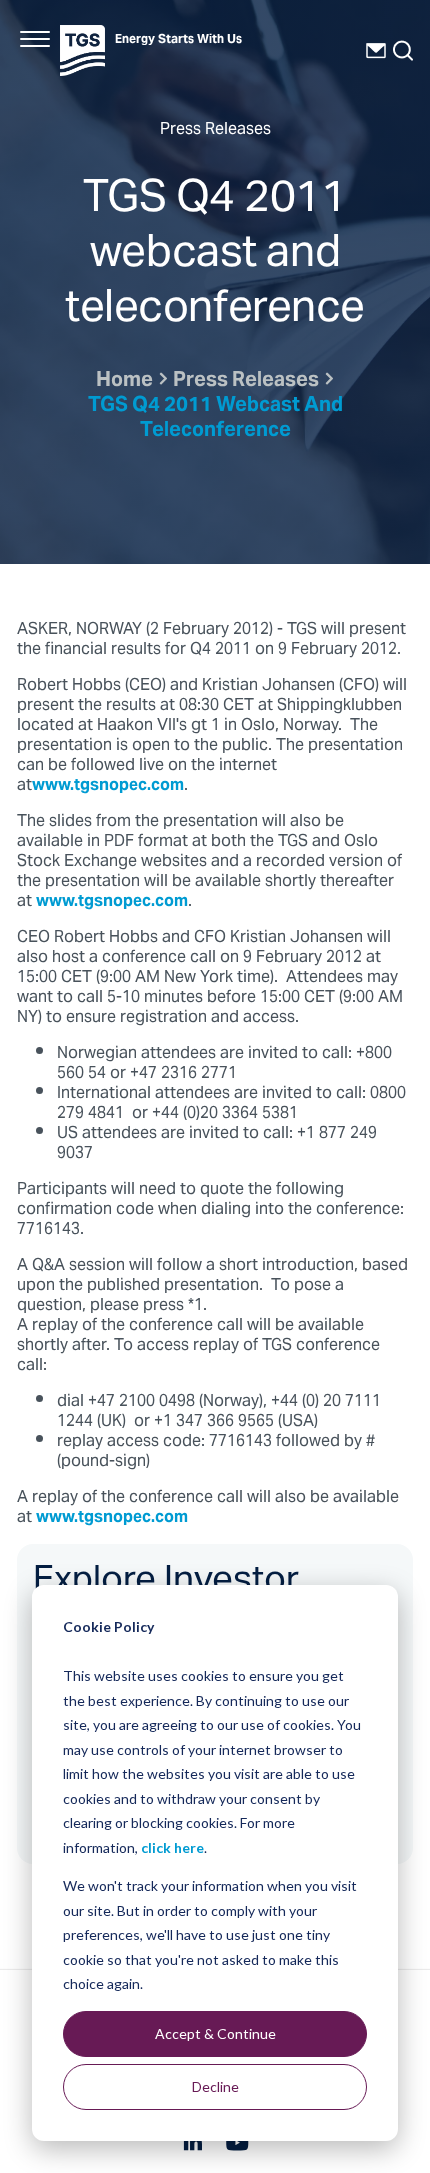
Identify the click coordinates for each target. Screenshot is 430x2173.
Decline (215, 2086)
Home (124, 381)
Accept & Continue (215, 2033)
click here (172, 1847)
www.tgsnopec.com (108, 786)
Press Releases (246, 381)
